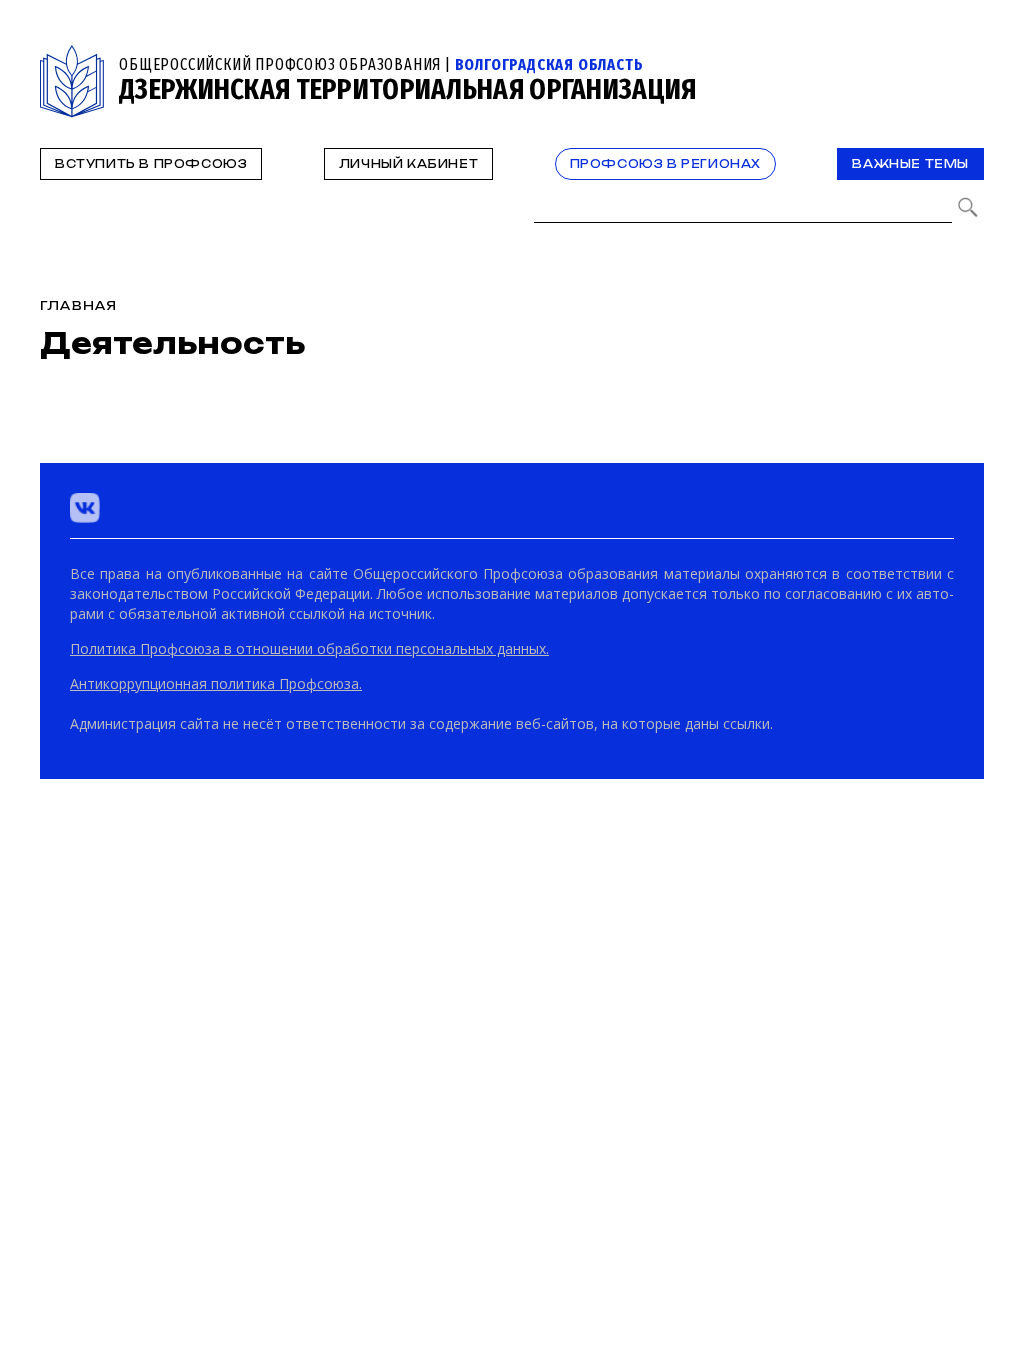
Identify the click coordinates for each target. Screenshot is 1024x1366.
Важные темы (910, 164)
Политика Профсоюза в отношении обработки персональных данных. (309, 648)
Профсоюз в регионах (665, 164)
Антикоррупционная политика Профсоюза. (216, 683)
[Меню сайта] (967, 56)
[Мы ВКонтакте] (85, 508)
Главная (78, 305)
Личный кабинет (408, 164)
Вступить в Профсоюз (151, 164)
